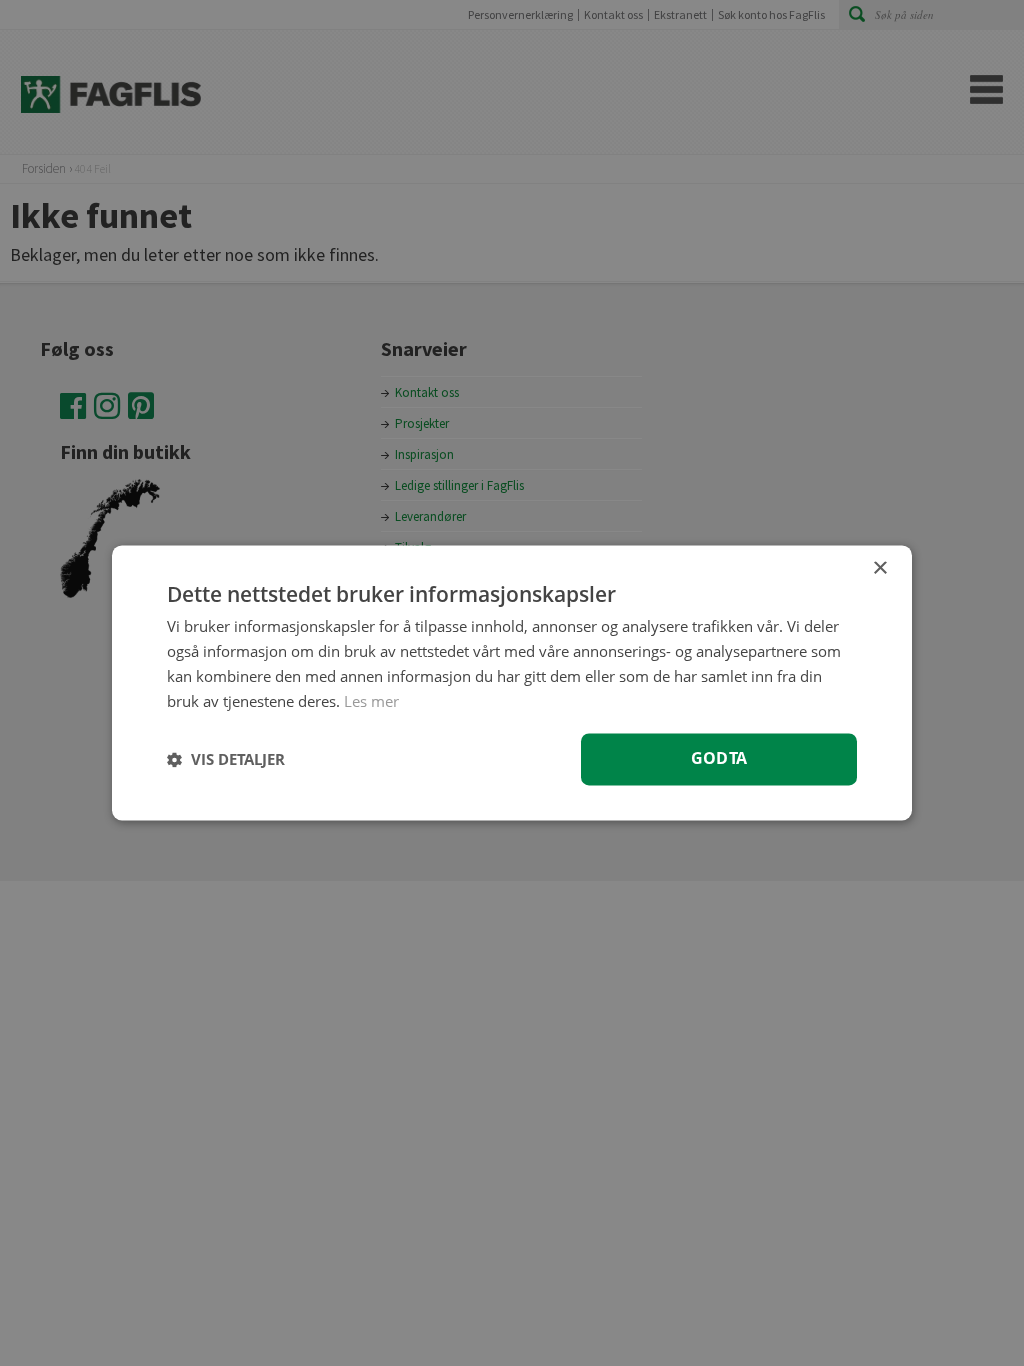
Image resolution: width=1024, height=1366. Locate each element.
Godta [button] (719, 759)
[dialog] (512, 682)
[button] (226, 760)
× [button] (879, 568)
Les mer (371, 701)
